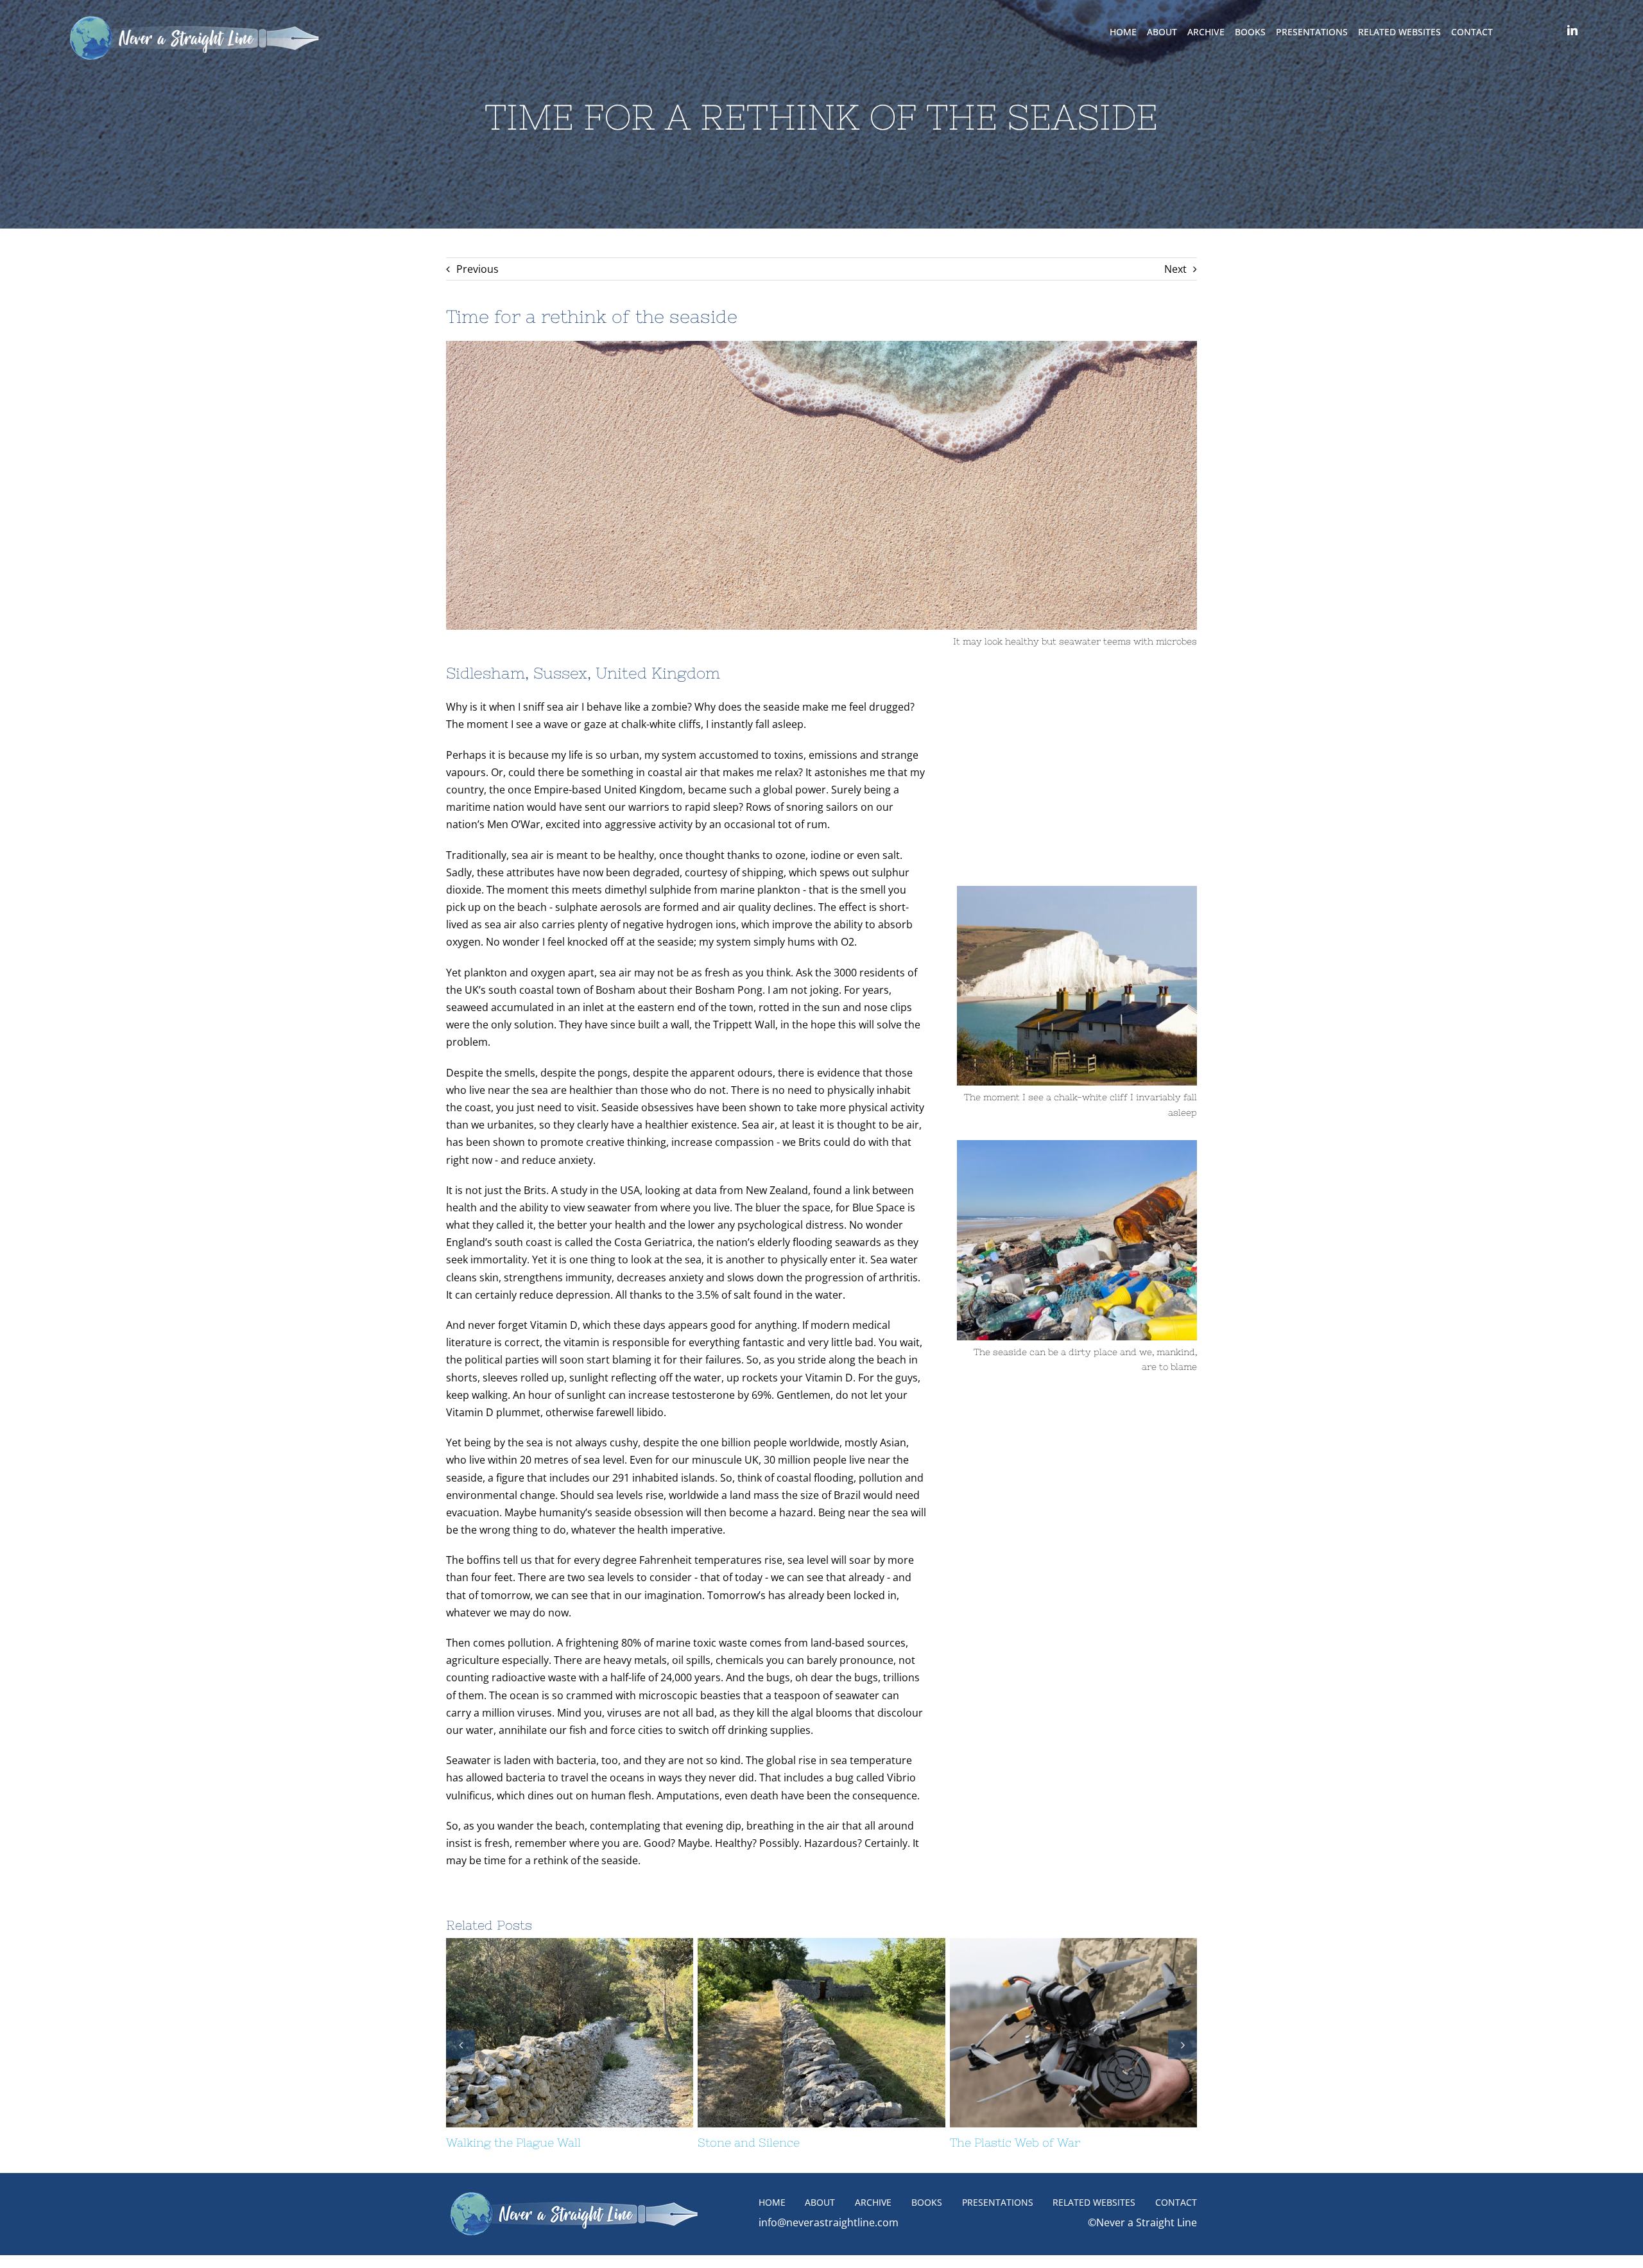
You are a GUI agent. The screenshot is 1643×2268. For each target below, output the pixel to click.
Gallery (593, 2033)
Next (1175, 269)
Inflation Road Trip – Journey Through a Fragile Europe (798, 2033)
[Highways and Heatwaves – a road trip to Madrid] (1073, 2033)
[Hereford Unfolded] (570, 2033)
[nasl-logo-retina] (194, 18)
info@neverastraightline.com (829, 2237)
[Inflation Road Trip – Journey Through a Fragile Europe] (821, 2033)
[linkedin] (1572, 30)
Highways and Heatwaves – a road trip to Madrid (1050, 2033)
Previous (477, 269)
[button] (460, 2051)
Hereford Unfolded (546, 2033)
